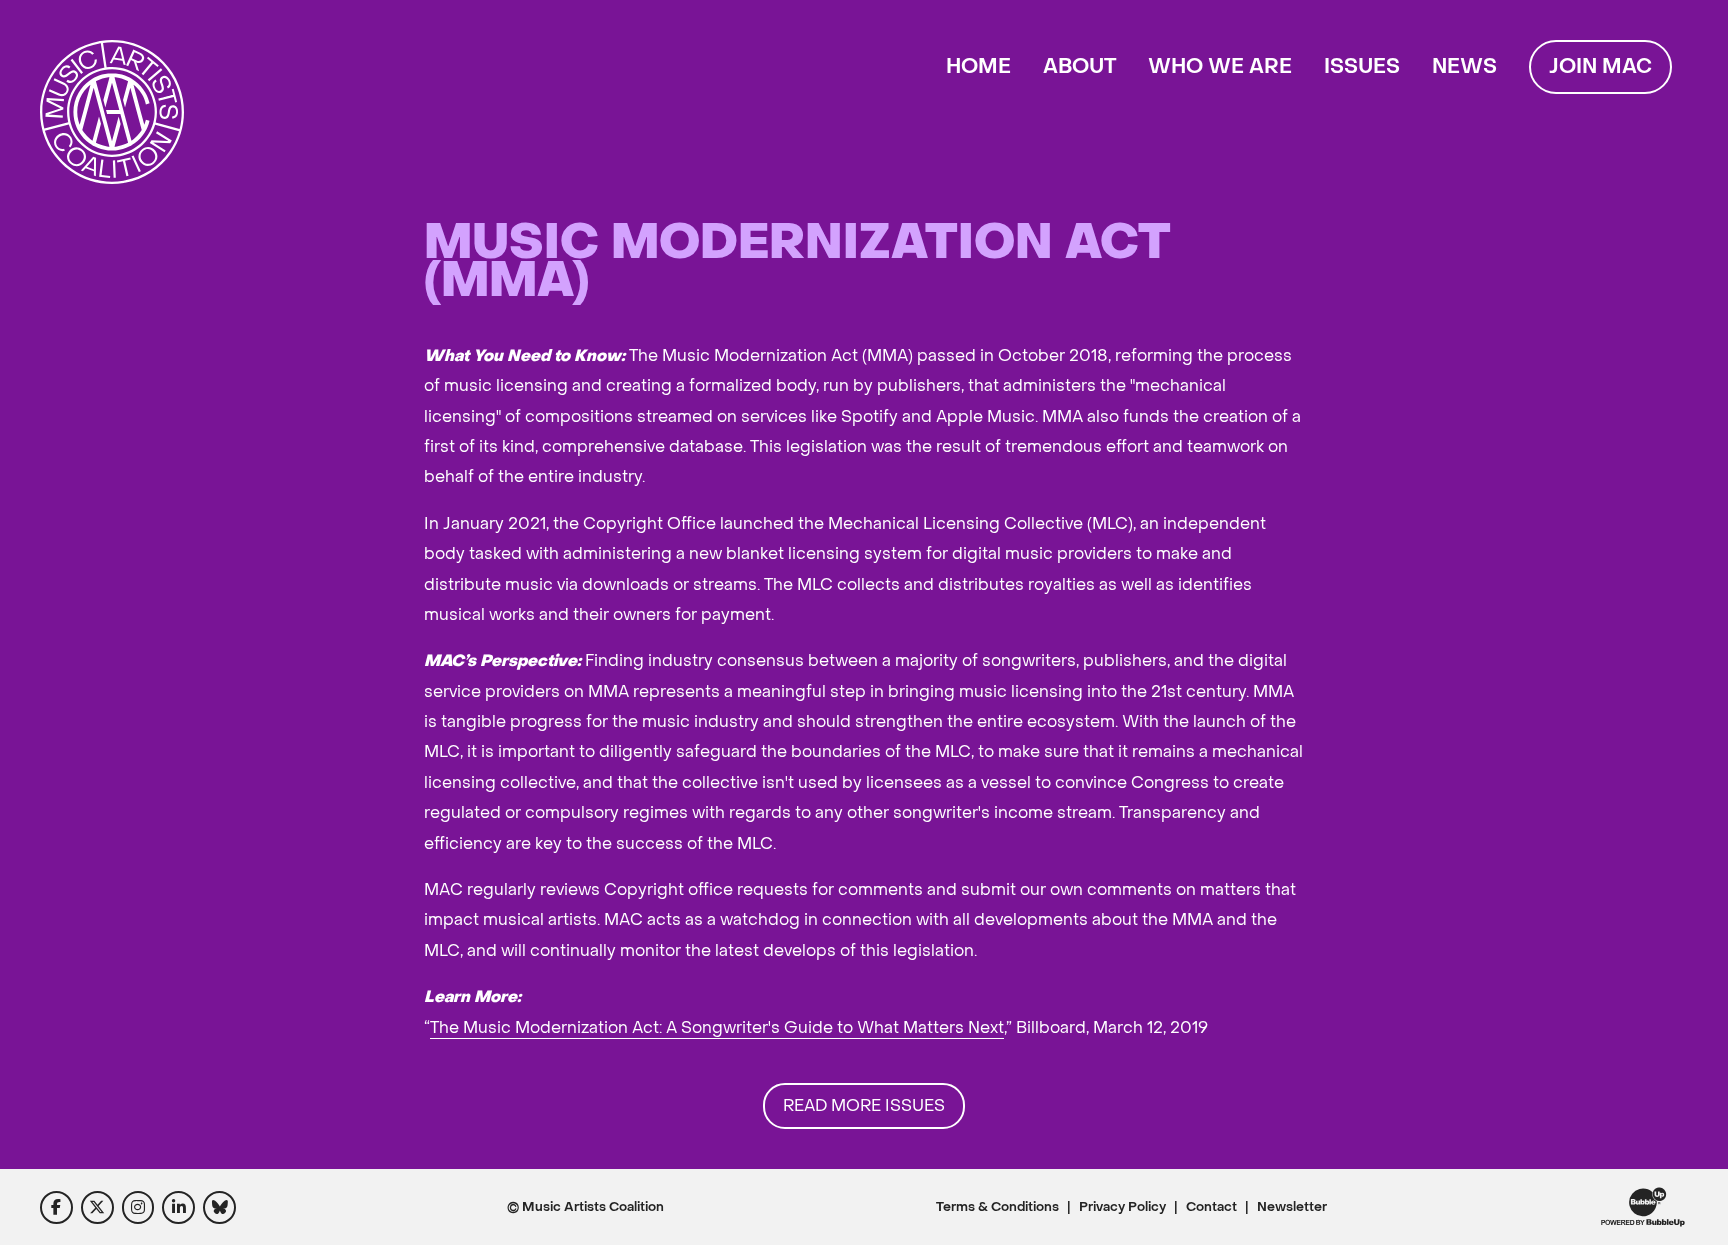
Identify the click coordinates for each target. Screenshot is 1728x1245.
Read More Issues (864, 1105)
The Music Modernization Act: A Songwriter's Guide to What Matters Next (717, 1027)
